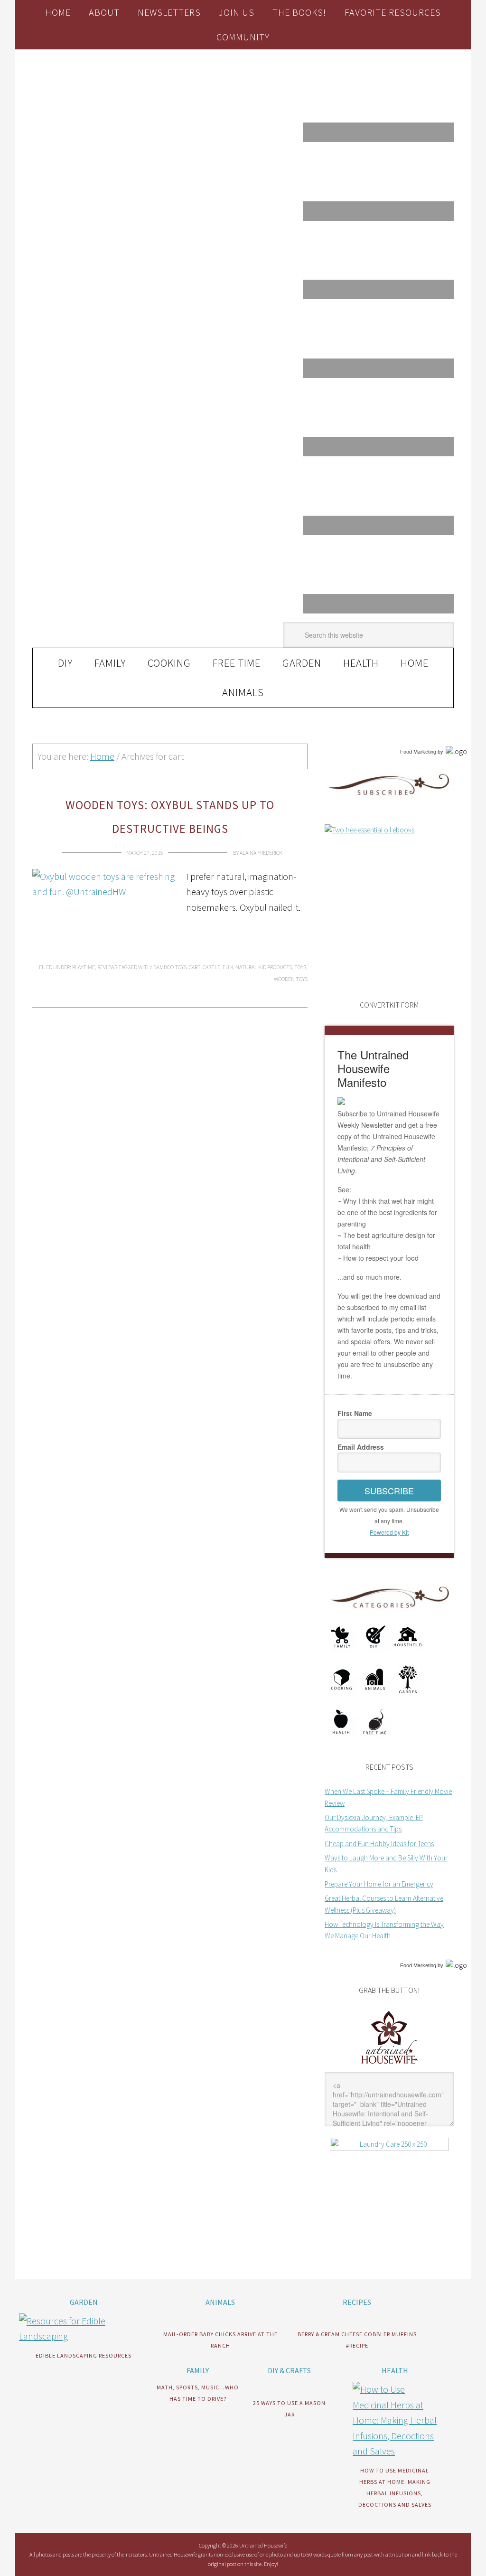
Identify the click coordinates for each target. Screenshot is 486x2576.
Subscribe (389, 1491)
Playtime (84, 967)
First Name (355, 1413)
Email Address (361, 1447)
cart (195, 967)
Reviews (107, 967)
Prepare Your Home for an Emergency (379, 1884)
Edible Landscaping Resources (84, 2355)
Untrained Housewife (97, 90)
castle (211, 967)
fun (228, 967)
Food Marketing (418, 752)
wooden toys (291, 979)
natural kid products (264, 967)
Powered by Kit (389, 1532)
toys (300, 967)
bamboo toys (170, 967)
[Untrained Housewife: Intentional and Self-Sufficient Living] (389, 2066)
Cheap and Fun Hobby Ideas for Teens (379, 1844)
